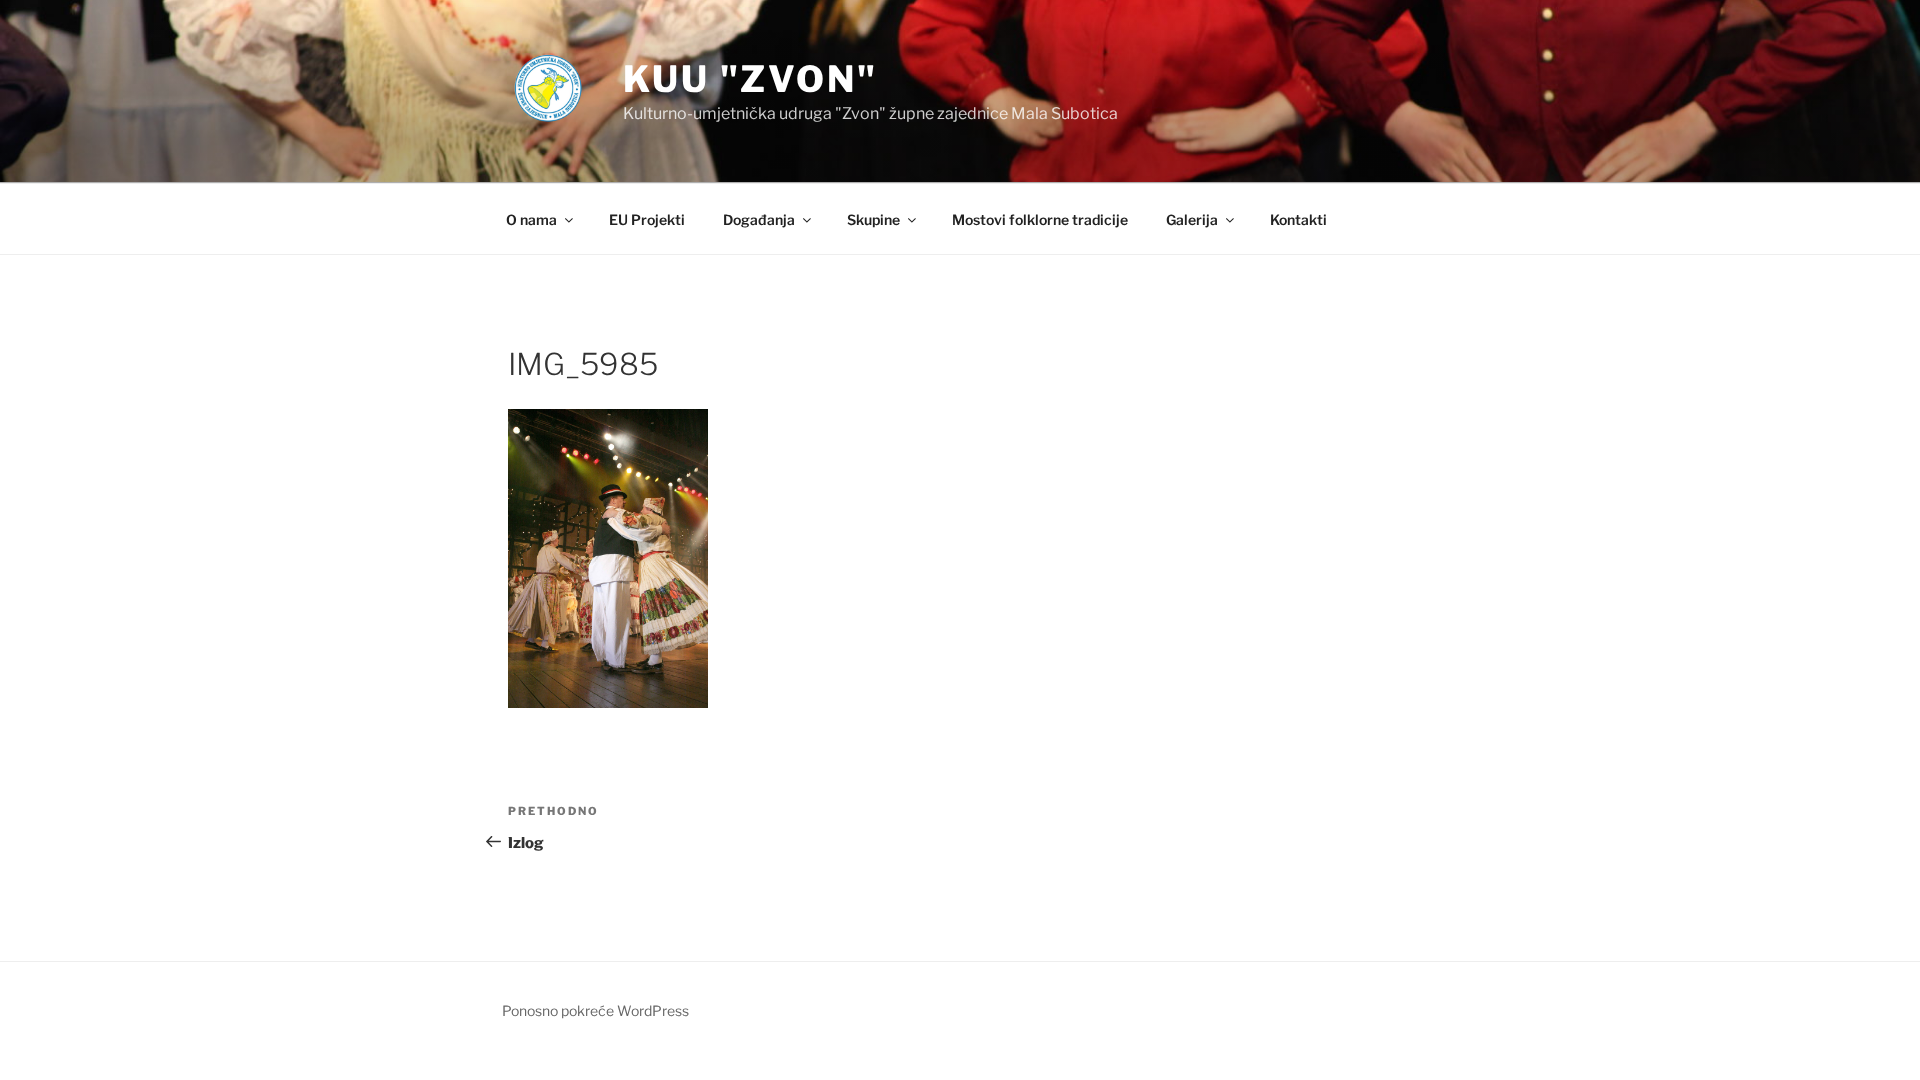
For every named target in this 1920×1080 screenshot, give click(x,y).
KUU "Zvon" (750, 79)
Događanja (759, 219)
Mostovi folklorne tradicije (1040, 219)
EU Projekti (647, 219)
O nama (531, 219)
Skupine (873, 219)
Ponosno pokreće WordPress (595, 1010)
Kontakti (1298, 219)
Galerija (1192, 219)
